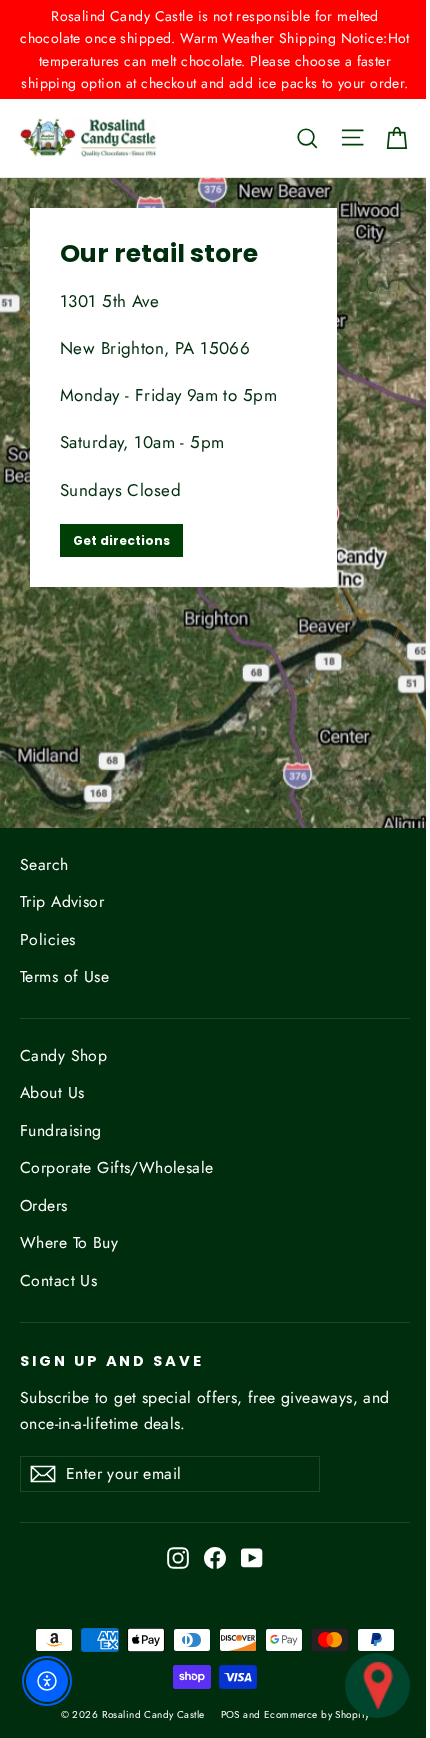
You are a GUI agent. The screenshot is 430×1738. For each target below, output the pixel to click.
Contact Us (58, 1280)
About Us (52, 1092)
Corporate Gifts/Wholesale (117, 1167)
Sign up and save (112, 1361)
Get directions (121, 540)
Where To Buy (69, 1242)
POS (230, 1714)
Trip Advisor (62, 901)
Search (44, 864)
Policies (47, 939)
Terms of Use (64, 976)
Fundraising (61, 1130)
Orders (44, 1205)
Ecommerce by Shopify (317, 1714)
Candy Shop (63, 1055)
